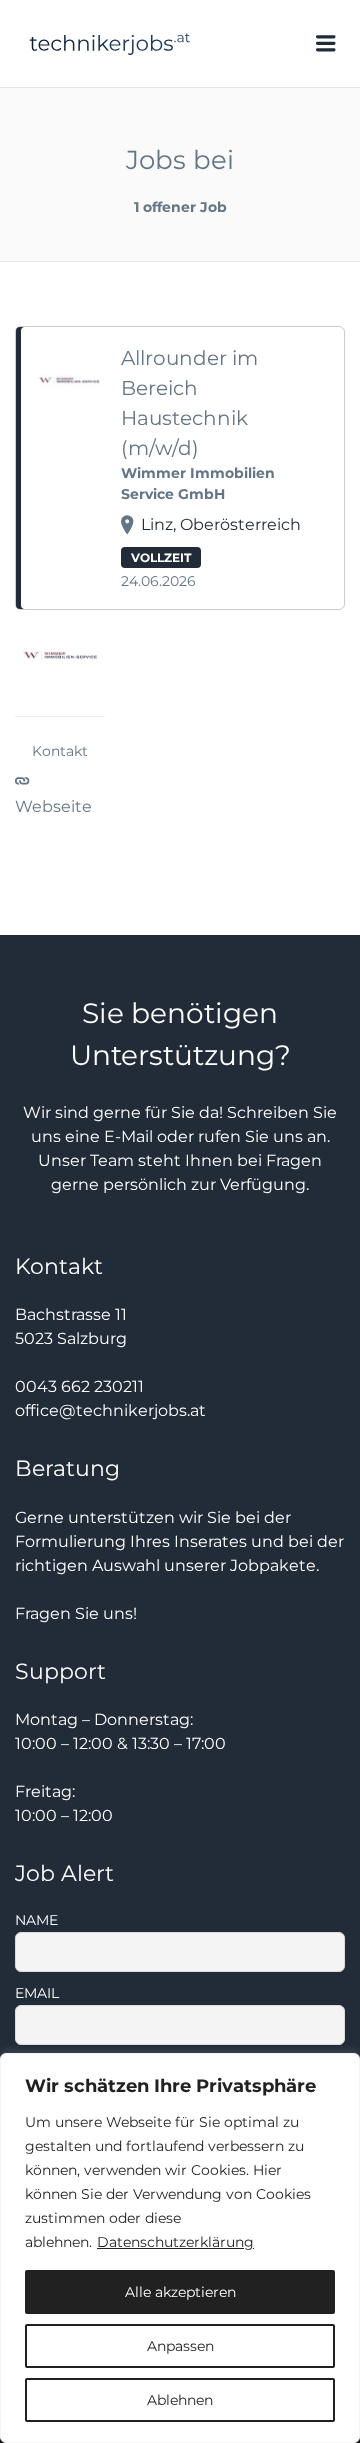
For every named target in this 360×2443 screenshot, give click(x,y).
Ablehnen (180, 2400)
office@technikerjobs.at (110, 1410)
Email (37, 1993)
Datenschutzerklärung (175, 2242)
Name (36, 1920)
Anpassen (180, 2346)
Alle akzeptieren (180, 2292)
